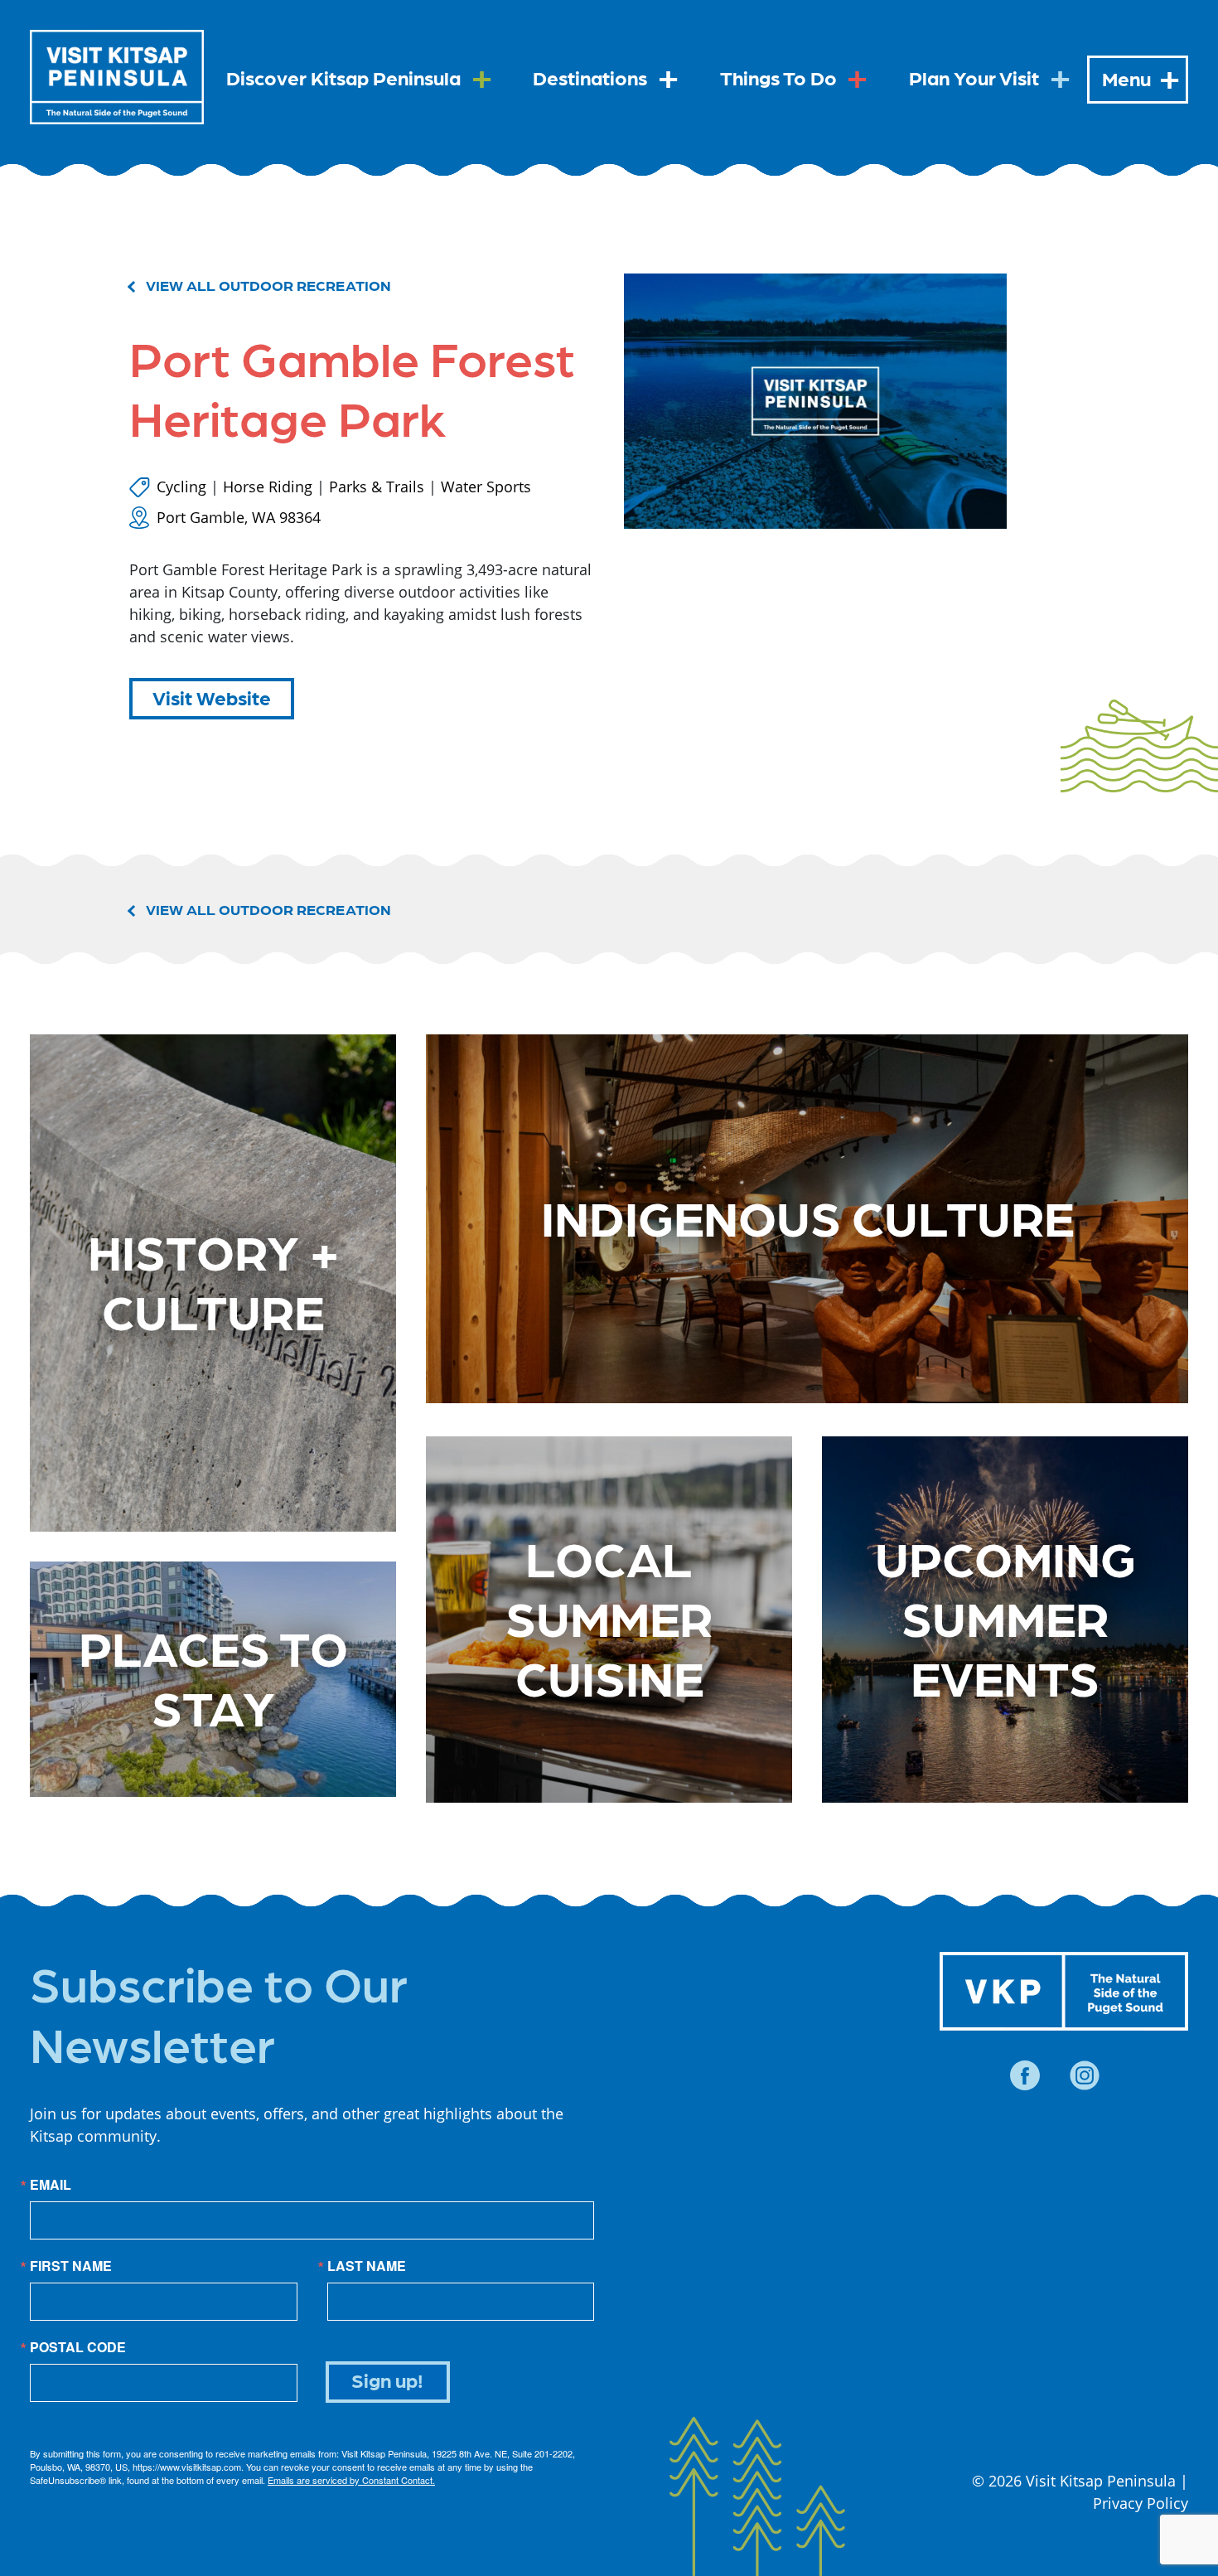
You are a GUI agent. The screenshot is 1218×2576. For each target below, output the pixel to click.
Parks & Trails (377, 487)
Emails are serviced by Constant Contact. (351, 2480)
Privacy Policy (1141, 2503)
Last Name (367, 2266)
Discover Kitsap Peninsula (343, 77)
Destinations (590, 77)
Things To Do (778, 77)
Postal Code (78, 2347)
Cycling (181, 487)
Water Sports (486, 487)
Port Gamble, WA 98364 (239, 517)
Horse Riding (268, 487)
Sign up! (387, 2379)
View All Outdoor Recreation (268, 285)
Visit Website (212, 697)
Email (51, 2185)
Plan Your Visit (974, 77)
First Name (71, 2266)
